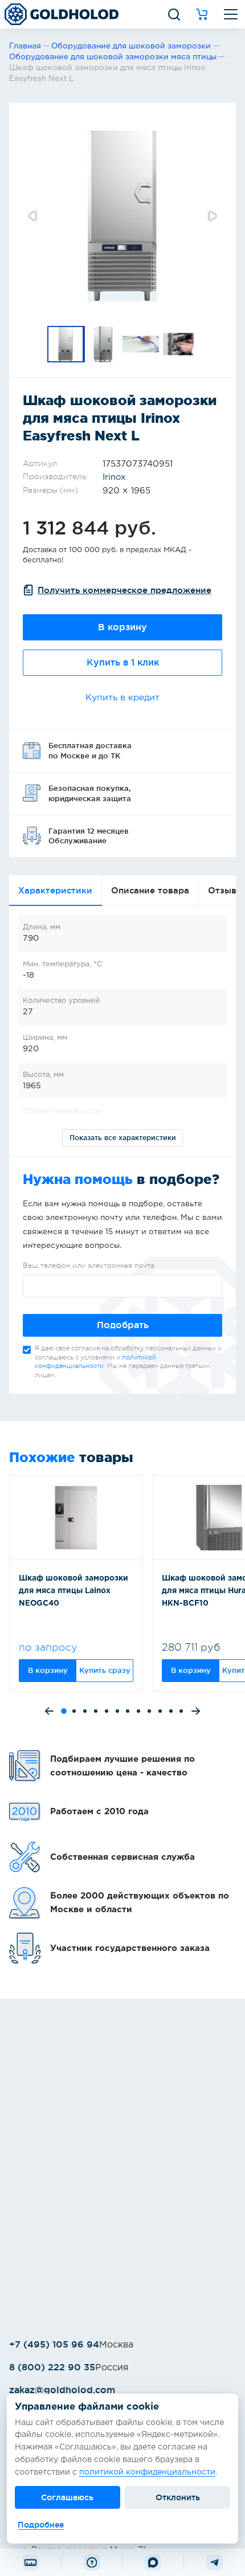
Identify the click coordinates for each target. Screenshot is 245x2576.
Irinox (114, 477)
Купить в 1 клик (123, 662)
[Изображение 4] (179, 344)
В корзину (122, 627)
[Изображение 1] (66, 344)
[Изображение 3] (141, 344)
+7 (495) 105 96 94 (54, 2344)
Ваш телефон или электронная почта (89, 1265)
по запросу (48, 1647)
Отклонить (178, 2497)
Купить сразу (105, 1670)
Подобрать (123, 1325)
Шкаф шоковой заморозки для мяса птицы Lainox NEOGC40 (73, 1591)
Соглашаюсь (67, 2497)
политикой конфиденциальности (147, 2472)
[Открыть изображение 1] (122, 216)
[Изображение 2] (104, 344)
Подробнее (41, 2525)
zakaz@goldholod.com (62, 2390)
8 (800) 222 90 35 (52, 2367)
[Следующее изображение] (212, 216)
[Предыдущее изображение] (33, 216)
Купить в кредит (122, 698)
